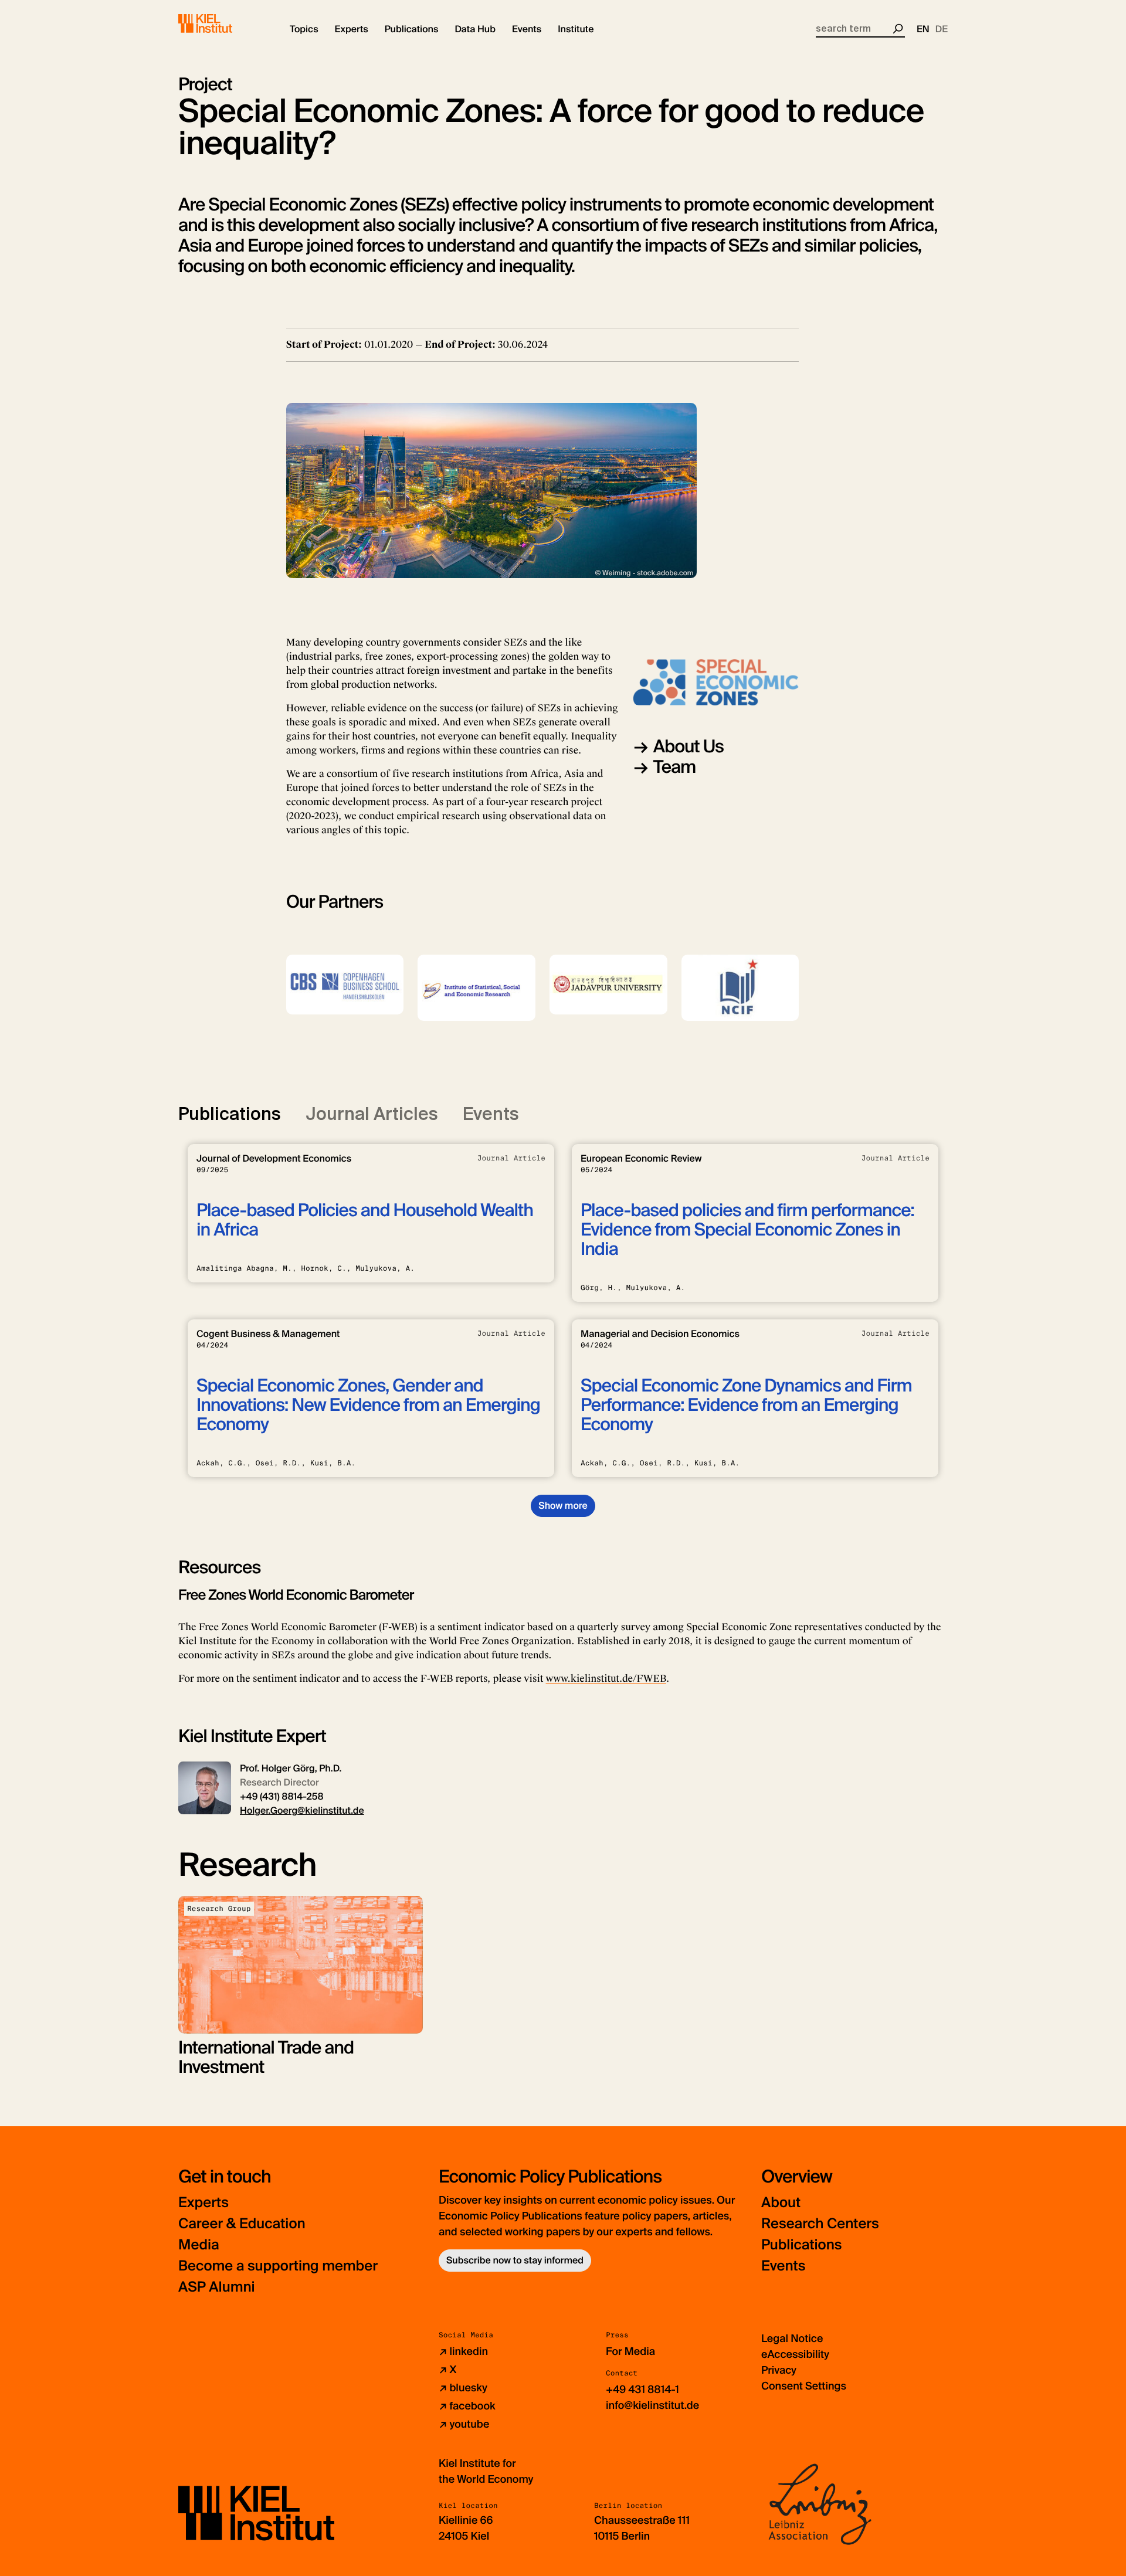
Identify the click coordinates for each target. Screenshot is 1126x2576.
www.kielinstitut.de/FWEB (606, 1679)
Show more (563, 1506)
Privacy (779, 2370)
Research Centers (820, 2224)
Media (199, 2245)
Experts (204, 2203)
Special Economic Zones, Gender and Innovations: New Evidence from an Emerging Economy (368, 1405)
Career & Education (242, 2224)
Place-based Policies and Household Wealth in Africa (365, 1220)
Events (783, 2266)
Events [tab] (491, 1114)
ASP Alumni (217, 2287)
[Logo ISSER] (476, 988)
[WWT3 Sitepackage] (222, 23)
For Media (630, 2351)
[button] (304, 29)
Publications (801, 2245)
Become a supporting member (278, 2266)
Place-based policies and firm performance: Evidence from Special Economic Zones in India (747, 1230)
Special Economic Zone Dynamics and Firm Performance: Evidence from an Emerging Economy (746, 1405)
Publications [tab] (230, 1114)
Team (675, 767)
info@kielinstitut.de (652, 2405)
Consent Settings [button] (804, 2386)
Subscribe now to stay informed (515, 2260)
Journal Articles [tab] (372, 1114)
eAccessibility (795, 2354)
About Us (689, 747)
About (781, 2203)
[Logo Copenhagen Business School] (345, 985)
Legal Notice (792, 2339)
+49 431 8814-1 (642, 2390)
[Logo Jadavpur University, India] (608, 985)
